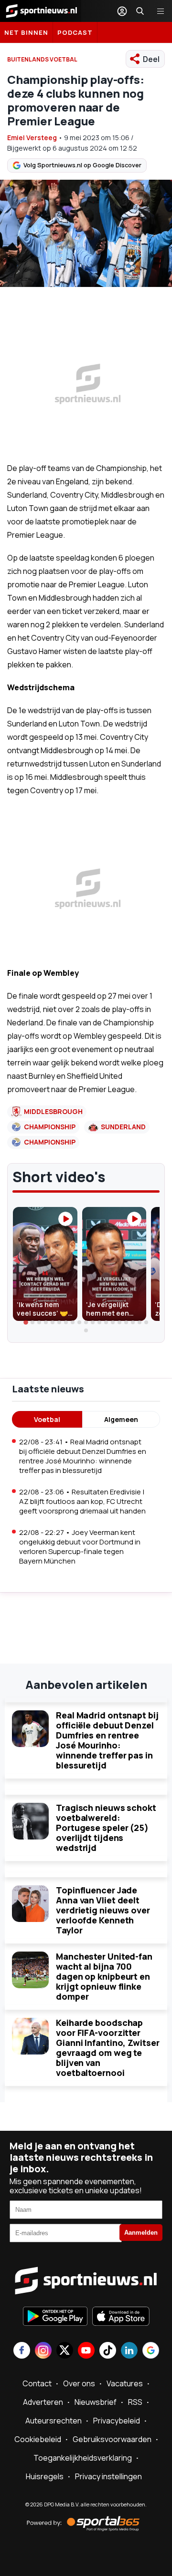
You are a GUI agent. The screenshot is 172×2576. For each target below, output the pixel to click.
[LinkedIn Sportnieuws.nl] (129, 2351)
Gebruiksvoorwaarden (112, 2439)
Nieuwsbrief (96, 2402)
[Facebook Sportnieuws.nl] (22, 2351)
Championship (50, 1127)
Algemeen (121, 1419)
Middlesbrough (53, 1111)
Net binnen (26, 32)
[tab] (26, 1323)
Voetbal (47, 1419)
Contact (37, 2383)
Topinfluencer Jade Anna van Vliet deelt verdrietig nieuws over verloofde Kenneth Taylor (103, 1910)
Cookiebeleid (38, 2439)
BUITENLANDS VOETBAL (42, 59)
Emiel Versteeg (32, 138)
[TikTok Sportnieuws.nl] (108, 2351)
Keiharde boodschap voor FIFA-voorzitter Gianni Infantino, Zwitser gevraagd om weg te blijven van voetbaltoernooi (108, 2048)
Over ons (79, 2383)
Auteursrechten (54, 2421)
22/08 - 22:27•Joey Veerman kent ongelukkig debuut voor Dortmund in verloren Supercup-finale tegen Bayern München (80, 1547)
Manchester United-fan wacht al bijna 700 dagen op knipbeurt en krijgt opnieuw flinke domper (104, 1976)
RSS (135, 2402)
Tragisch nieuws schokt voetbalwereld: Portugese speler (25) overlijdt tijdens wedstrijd (106, 1828)
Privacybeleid (117, 2421)
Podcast (75, 32)
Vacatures (125, 2383)
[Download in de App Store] (121, 2317)
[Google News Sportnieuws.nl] (151, 2351)
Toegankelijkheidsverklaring (83, 2458)
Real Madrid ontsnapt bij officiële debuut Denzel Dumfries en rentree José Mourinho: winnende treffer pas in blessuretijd (107, 1740)
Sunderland (123, 1127)
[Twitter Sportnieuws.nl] (65, 2351)
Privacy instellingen (108, 2476)
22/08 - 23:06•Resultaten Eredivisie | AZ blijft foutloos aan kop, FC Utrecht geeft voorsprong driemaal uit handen (82, 1501)
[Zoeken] (140, 11)
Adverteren (43, 2402)
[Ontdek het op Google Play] (55, 2317)
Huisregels (45, 2476)
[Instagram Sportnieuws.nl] (43, 2351)
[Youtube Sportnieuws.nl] (86, 2351)
